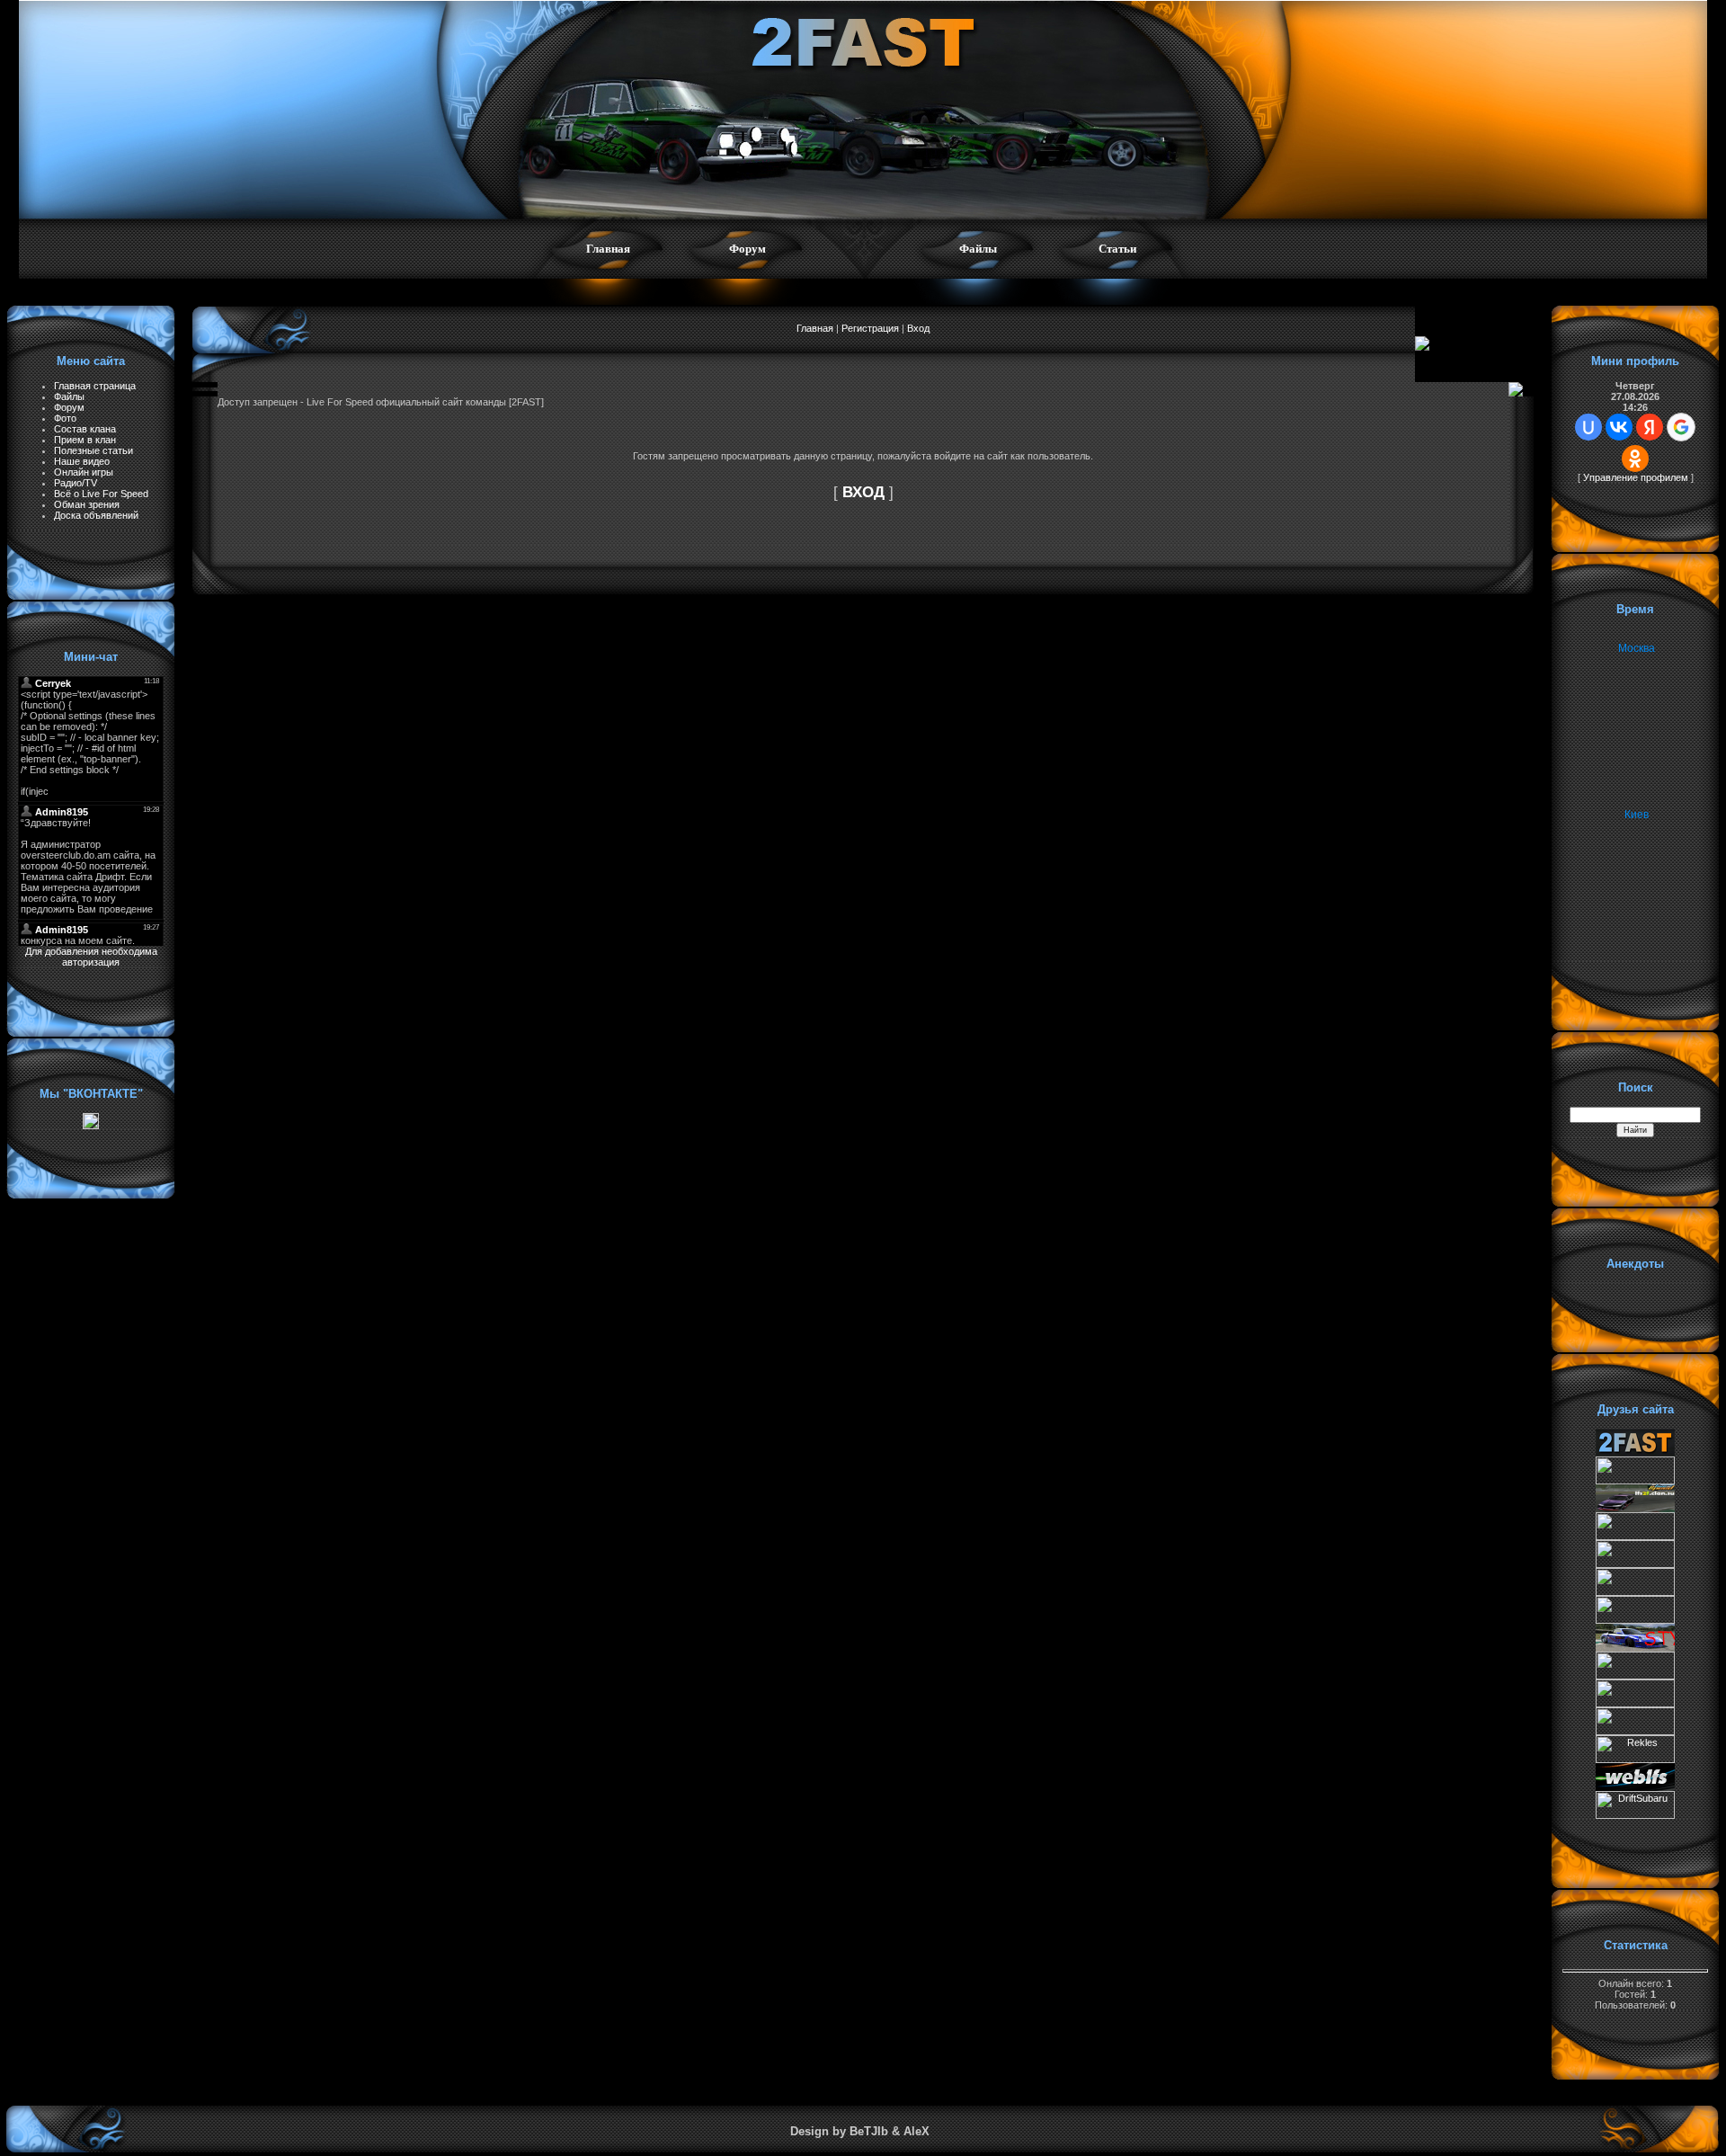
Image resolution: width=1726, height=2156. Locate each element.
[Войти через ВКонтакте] (1619, 427)
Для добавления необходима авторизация (91, 957)
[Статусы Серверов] (1635, 1732)
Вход (918, 328)
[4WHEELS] (1635, 1704)
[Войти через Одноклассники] (1635, 459)
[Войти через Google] (1681, 427)
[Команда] (1635, 1537)
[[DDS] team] (1635, 1648)
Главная (608, 249)
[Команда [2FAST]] (1635, 1453)
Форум (747, 249)
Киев (1637, 815)
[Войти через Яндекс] (1650, 427)
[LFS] (1635, 1787)
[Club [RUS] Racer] (1635, 1620)
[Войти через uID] (1588, 427)
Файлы (978, 249)
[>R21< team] (1635, 1592)
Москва (1637, 648)
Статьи (1117, 249)
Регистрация (870, 328)
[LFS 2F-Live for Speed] (1635, 1509)
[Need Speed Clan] (1635, 1564)
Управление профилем (1636, 477)
